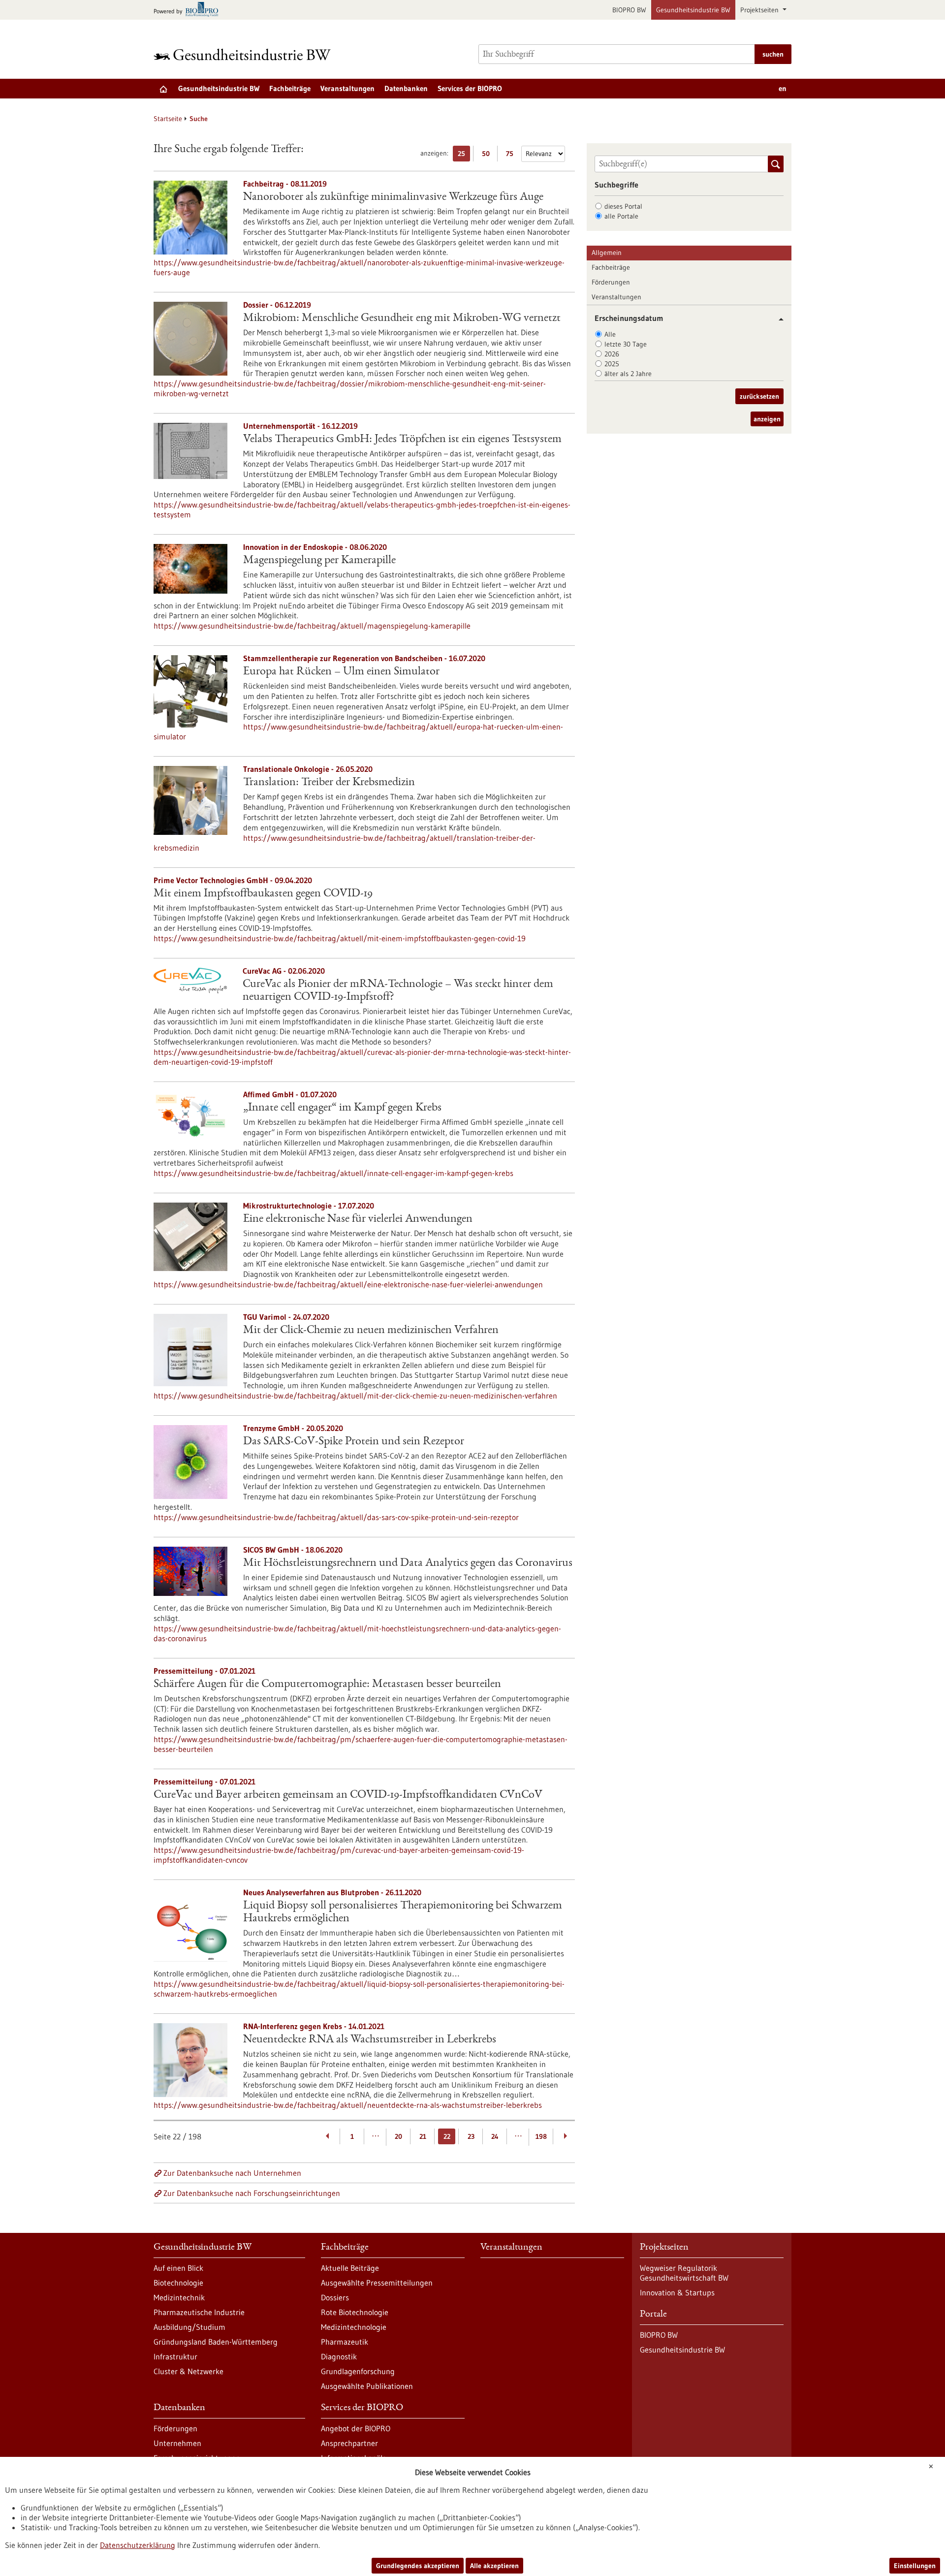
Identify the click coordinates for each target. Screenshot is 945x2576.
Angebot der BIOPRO (356, 2428)
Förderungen (611, 282)
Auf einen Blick (178, 2268)
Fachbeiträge (290, 88)
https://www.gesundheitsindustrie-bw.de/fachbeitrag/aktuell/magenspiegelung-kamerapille (312, 626)
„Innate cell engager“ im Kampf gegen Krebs (342, 1108)
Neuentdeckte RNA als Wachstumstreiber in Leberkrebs (370, 2040)
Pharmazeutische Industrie (199, 2312)
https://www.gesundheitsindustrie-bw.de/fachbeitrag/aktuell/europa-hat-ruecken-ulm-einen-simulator (358, 731)
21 (423, 2136)
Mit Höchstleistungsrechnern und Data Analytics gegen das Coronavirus (408, 1563)
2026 (612, 354)
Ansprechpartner (349, 2443)
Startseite (168, 119)
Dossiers (335, 2297)
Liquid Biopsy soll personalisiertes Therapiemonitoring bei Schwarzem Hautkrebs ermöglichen (403, 1912)
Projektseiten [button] (760, 10)
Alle (610, 334)
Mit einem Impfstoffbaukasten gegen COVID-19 (263, 894)
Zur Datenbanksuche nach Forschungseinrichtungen (252, 2193)
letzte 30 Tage (626, 344)
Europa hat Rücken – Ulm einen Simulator (341, 672)
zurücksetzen (759, 396)
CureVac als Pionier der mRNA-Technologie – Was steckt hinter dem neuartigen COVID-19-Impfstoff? (398, 991)
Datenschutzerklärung (138, 2545)
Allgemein (607, 253)
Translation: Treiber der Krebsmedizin (329, 783)
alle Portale (621, 216)
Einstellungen (915, 2566)
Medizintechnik (179, 2297)
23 (471, 2136)
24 (495, 2136)
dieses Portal (623, 206)
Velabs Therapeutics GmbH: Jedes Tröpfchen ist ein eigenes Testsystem (402, 440)
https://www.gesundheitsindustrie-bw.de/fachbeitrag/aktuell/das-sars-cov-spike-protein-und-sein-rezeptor (336, 1517)
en (783, 88)
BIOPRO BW (629, 10)
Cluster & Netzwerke (189, 2371)
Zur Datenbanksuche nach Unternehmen (232, 2173)
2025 (612, 364)
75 (512, 155)
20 (398, 2136)
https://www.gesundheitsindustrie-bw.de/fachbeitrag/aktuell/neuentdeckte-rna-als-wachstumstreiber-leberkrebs (348, 2105)
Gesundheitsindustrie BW (693, 10)
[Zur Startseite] (245, 54)
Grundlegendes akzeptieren (418, 2566)
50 (488, 155)
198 (541, 2136)
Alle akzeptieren (494, 2566)
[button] (777, 319)
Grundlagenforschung (358, 2371)
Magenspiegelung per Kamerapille (319, 561)
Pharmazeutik (345, 2342)
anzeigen (767, 419)
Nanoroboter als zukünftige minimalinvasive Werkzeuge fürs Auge (393, 197)
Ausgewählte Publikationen (367, 2386)
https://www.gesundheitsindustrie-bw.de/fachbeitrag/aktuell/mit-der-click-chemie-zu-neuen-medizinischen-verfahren (355, 1396)
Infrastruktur (175, 2356)
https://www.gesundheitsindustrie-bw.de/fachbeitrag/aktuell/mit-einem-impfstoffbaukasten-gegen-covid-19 (340, 938)
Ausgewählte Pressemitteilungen (377, 2283)
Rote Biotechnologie (355, 2312)
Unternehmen (177, 2443)
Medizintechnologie (354, 2327)
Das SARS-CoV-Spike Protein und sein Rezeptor (354, 1442)
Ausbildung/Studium (189, 2327)
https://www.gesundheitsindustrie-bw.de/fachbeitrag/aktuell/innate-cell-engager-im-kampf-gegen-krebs (333, 1173)
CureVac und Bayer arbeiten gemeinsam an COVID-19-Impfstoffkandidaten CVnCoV (348, 1795)
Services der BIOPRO (470, 88)
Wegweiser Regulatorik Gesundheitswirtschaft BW (684, 2273)
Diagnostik (339, 2356)
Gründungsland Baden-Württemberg (216, 2342)
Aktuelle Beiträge (350, 2268)
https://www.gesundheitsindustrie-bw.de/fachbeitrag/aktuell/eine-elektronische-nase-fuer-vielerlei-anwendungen (348, 1284)
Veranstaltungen (347, 88)
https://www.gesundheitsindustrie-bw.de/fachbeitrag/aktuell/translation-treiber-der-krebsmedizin (345, 843)
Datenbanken (406, 88)
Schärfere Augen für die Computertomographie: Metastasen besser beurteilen (327, 1685)
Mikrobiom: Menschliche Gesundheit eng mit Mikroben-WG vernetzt (402, 318)
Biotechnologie (178, 2283)
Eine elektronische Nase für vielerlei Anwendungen (358, 1219)
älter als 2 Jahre (628, 374)
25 (464, 155)
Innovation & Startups (677, 2292)
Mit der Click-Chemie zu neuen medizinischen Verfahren (371, 1331)
